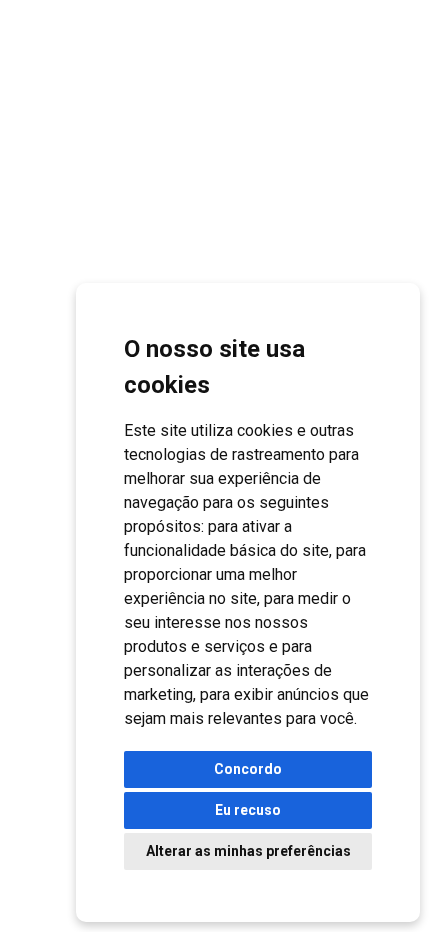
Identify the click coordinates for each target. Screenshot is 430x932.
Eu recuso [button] (248, 810)
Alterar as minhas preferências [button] (248, 851)
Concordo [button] (248, 769)
